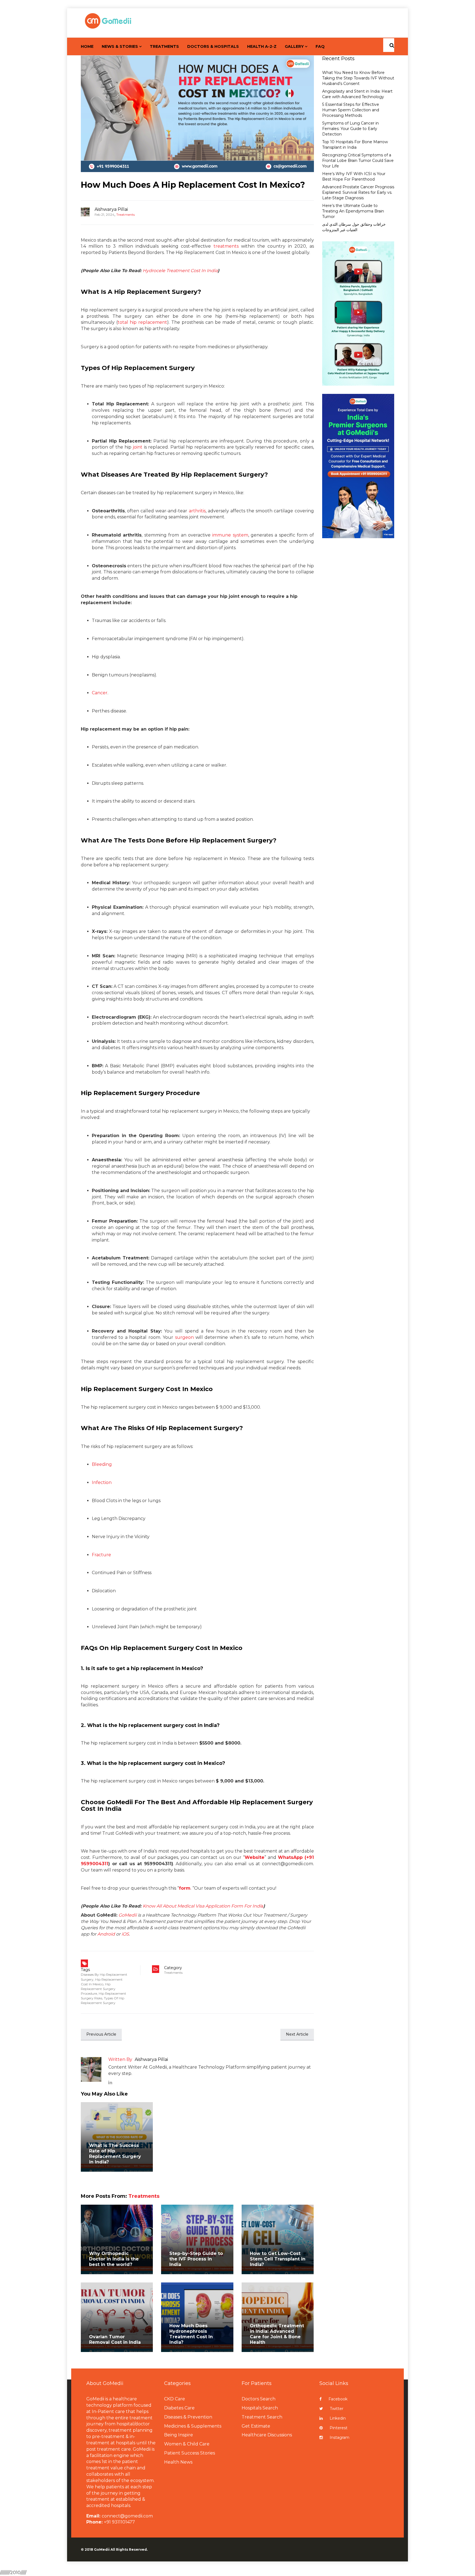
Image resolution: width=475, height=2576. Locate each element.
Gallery (294, 46)
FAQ (320, 46)
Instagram (339, 2437)
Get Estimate (256, 2426)
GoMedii (128, 1915)
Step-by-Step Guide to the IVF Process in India (196, 2259)
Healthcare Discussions (267, 2435)
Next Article (297, 2034)
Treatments (164, 46)
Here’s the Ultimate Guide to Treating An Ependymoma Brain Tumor (353, 211)
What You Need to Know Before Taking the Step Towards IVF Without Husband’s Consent (358, 78)
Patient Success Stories (190, 2453)
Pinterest (339, 2428)
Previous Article (101, 2034)
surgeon (184, 1337)
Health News (178, 2462)
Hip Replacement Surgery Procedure (98, 1989)
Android (106, 1934)
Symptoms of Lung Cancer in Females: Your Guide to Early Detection (350, 129)
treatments (226, 246)
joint (138, 447)
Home (87, 46)
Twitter (337, 2409)
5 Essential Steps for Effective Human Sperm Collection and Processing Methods (351, 110)
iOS (125, 1934)
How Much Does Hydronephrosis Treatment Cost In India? (191, 2334)
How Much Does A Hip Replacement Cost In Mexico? (193, 185)
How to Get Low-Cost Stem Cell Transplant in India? (278, 2259)
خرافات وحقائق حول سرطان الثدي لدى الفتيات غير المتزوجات (354, 227)
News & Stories (120, 46)
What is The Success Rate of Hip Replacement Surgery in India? (115, 2154)
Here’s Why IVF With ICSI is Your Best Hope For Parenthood (354, 176)
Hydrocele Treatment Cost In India (180, 271)
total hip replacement (142, 322)
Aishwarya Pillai (111, 209)
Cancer (100, 693)
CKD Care (175, 2399)
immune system (230, 535)
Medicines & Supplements (193, 2426)
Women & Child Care (187, 2444)
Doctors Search (259, 2399)
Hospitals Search (260, 2408)
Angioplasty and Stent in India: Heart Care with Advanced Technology (357, 94)
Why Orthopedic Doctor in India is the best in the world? (114, 2259)
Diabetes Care (179, 2408)
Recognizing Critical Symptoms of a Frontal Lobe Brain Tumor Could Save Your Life (358, 161)
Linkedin (338, 2418)
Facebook (338, 2399)
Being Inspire (179, 2435)
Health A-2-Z (262, 46)
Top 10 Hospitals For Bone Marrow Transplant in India (355, 145)
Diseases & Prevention (188, 2417)
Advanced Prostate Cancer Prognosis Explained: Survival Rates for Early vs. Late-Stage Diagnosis (358, 192)
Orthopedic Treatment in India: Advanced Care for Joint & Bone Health (277, 2334)
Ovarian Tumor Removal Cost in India (115, 2339)
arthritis (197, 511)
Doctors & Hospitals (213, 46)
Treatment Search (262, 2417)
